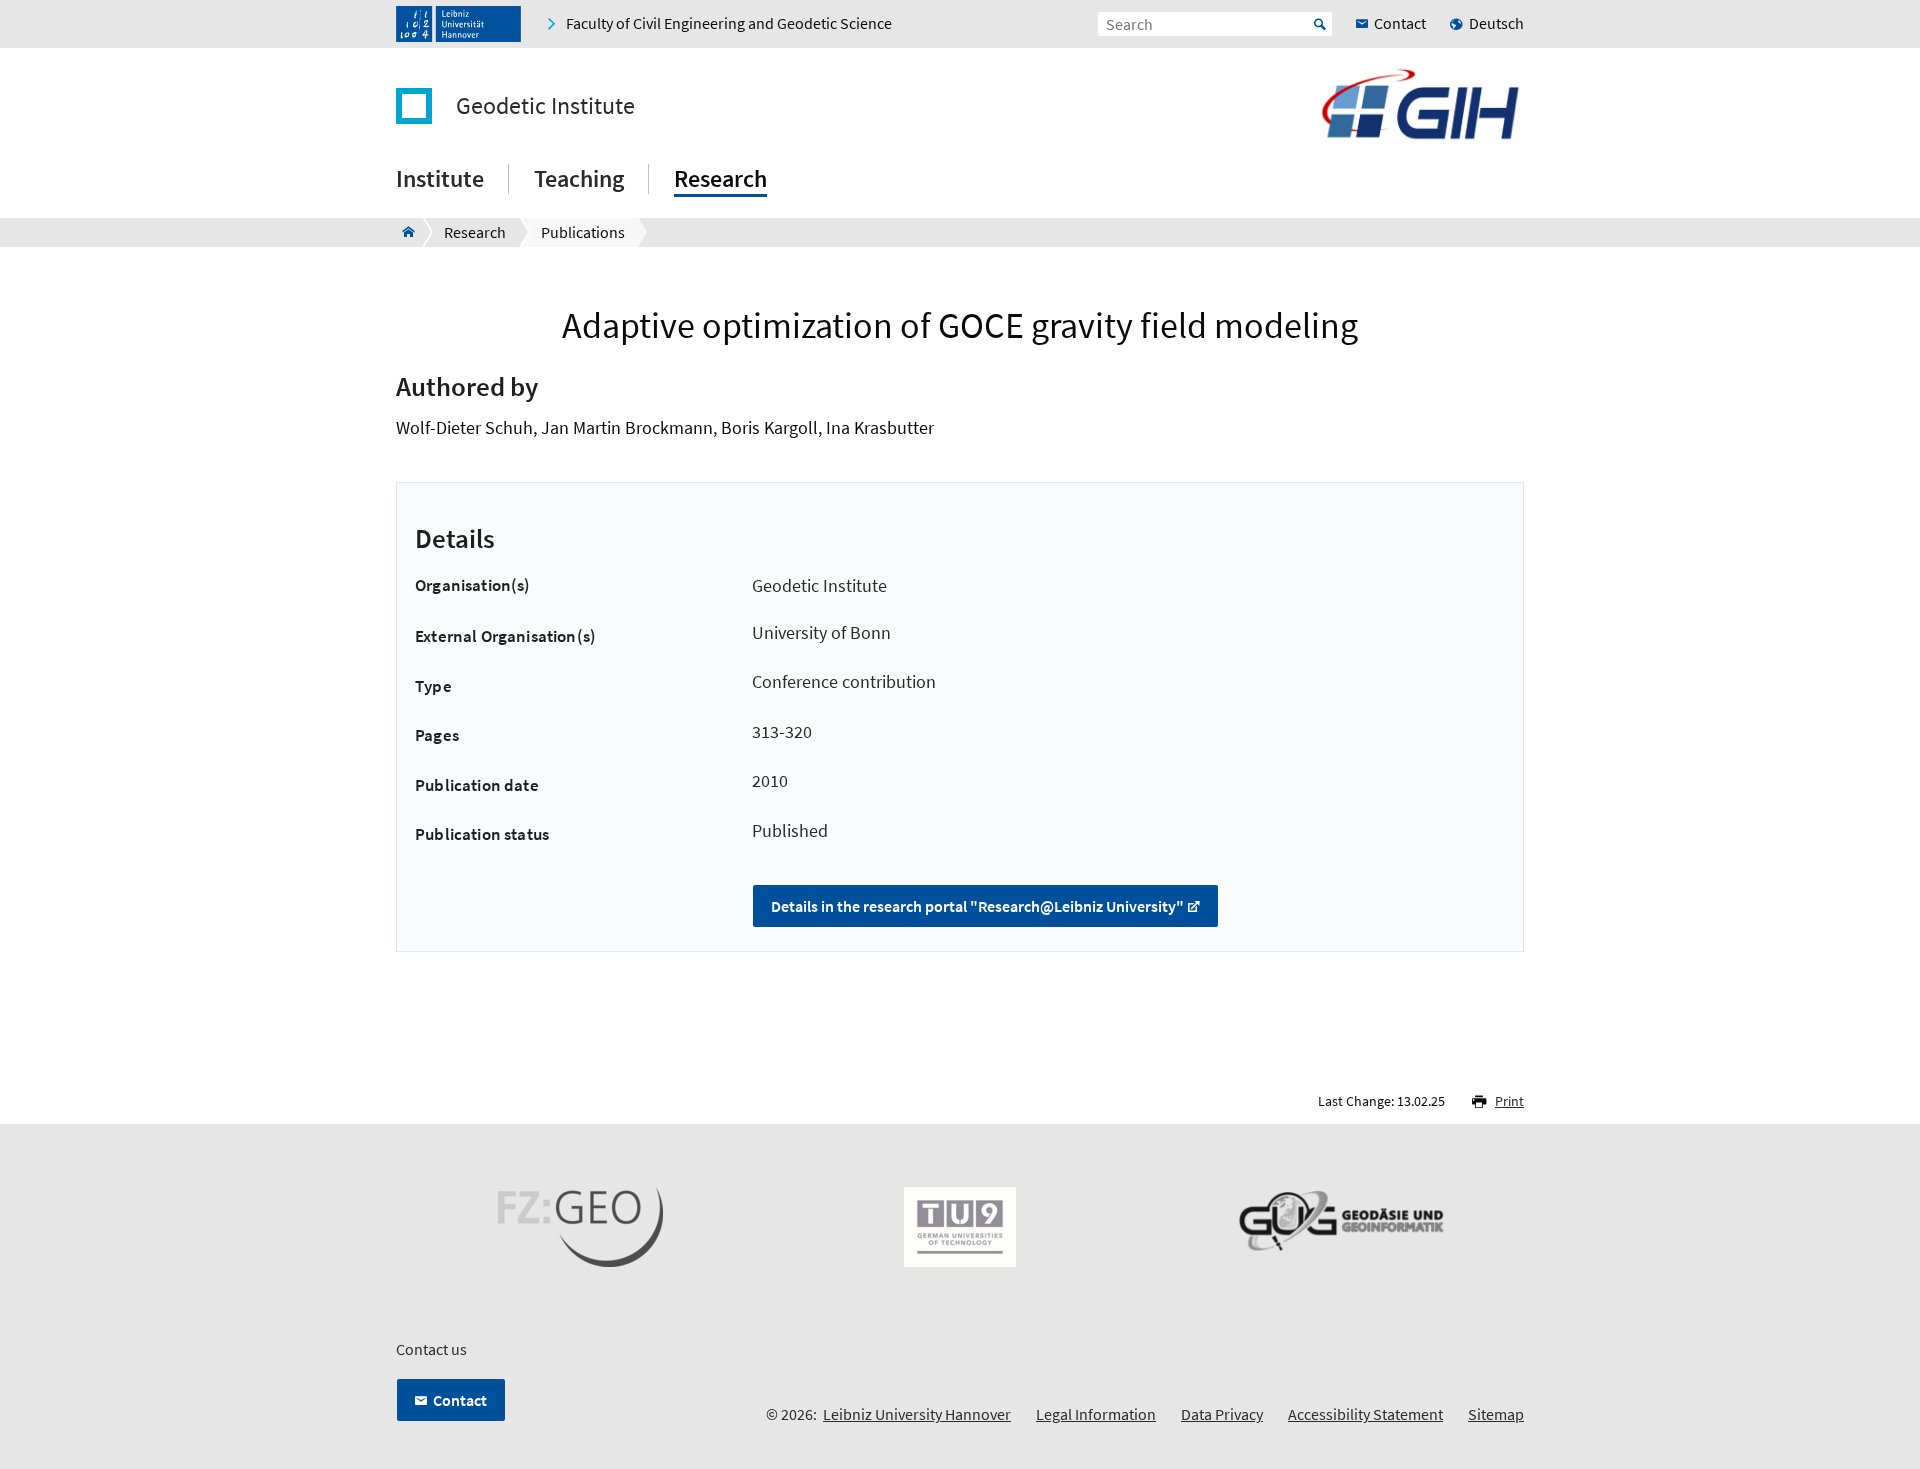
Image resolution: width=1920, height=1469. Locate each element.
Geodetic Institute (545, 106)
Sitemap (1496, 1414)
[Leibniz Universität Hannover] (458, 24)
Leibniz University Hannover (917, 1414)
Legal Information (1096, 1414)
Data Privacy (1222, 1414)
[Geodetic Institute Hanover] (402, 232)
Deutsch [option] (1496, 23)
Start (1320, 24)
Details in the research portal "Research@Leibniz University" (977, 906)
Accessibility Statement (1365, 1414)
